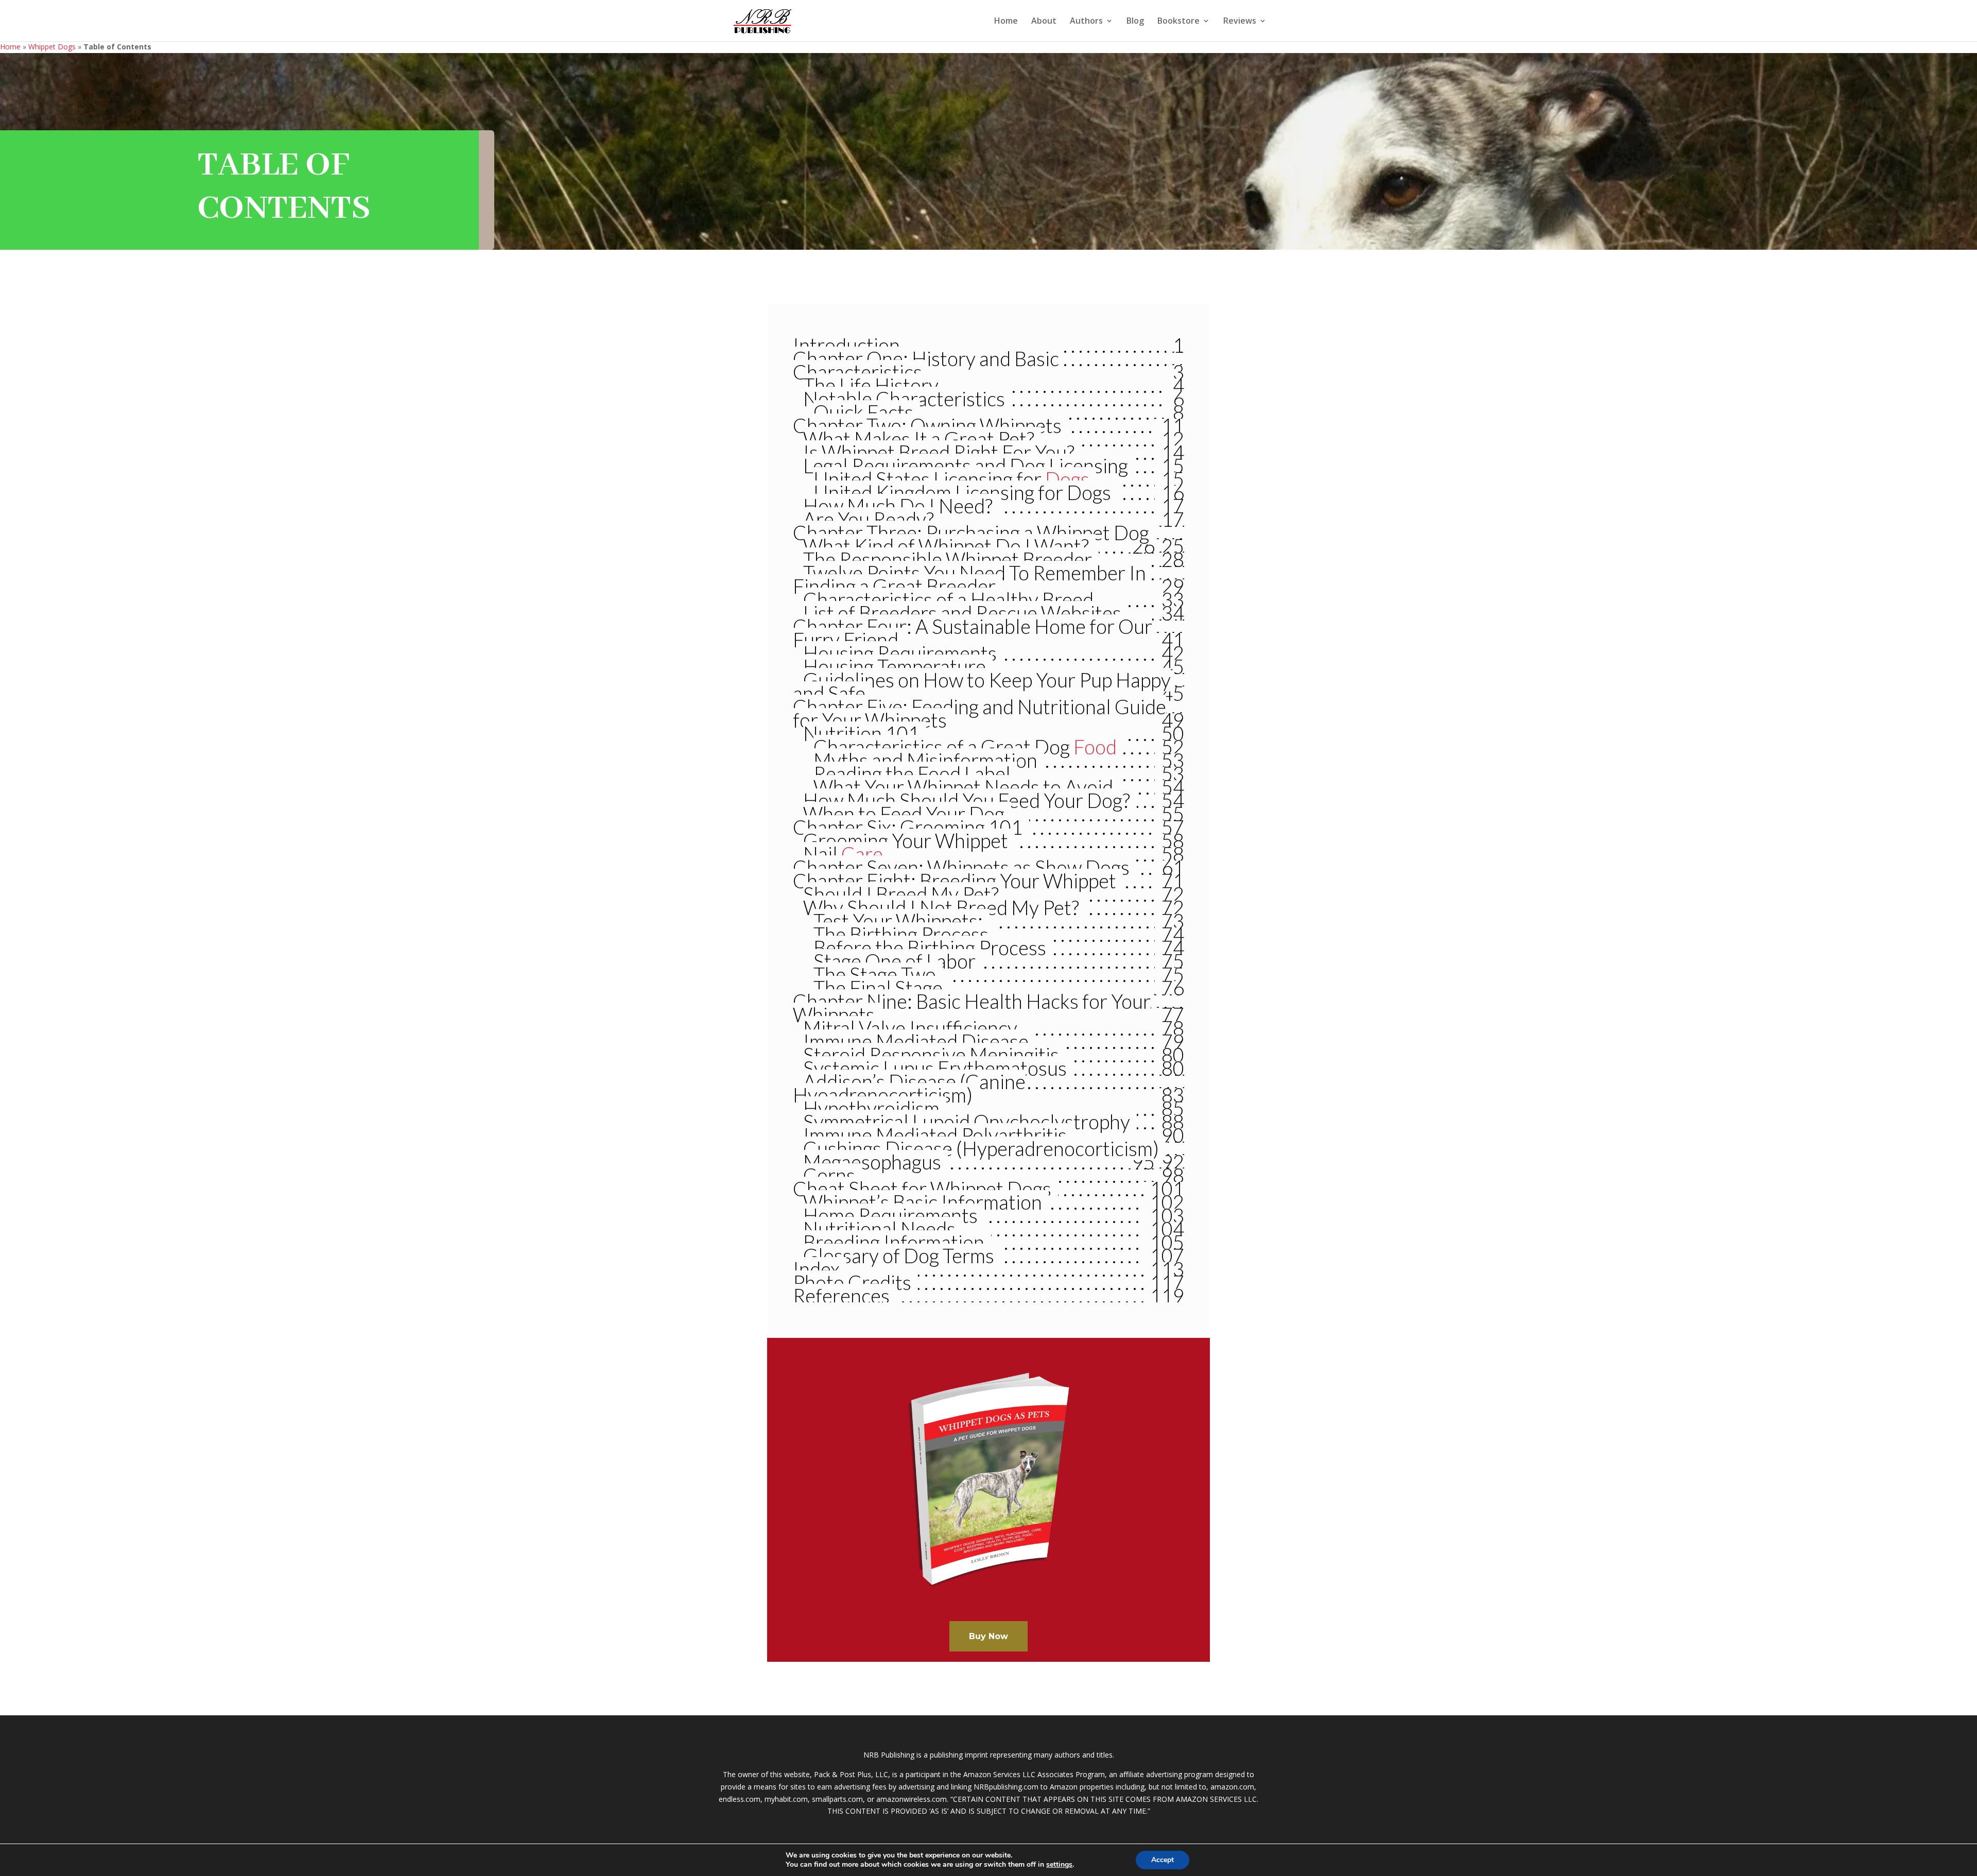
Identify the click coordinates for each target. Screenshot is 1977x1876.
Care (862, 854)
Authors (1086, 22)
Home (1006, 22)
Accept (1163, 1860)
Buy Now (989, 1636)
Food (1095, 747)
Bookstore (1178, 22)
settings (1059, 1865)
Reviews (1240, 22)
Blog (1135, 22)
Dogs (1067, 479)
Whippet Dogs (52, 47)
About (1044, 22)
